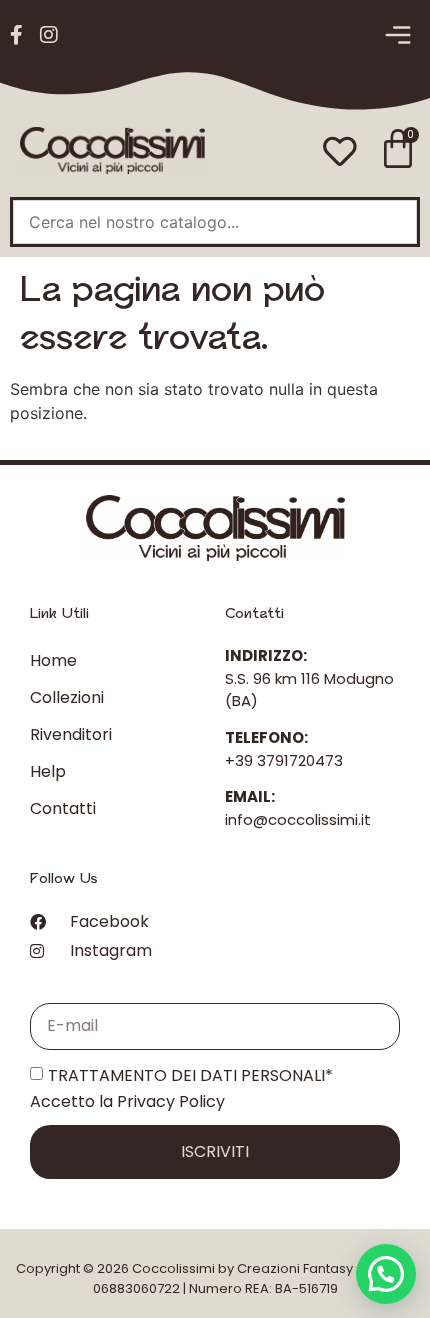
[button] (397, 36)
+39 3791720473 (284, 760)
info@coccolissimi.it (298, 819)
